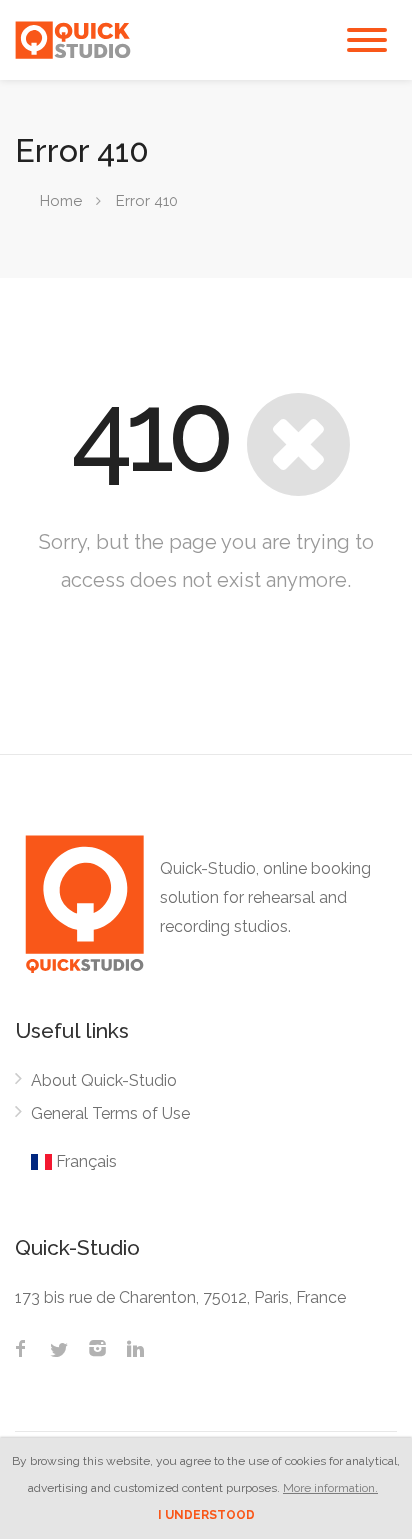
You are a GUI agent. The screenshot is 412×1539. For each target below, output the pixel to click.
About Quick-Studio (104, 1080)
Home (61, 201)
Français (84, 1161)
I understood (206, 1515)
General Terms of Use (110, 1113)
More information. (330, 1488)
